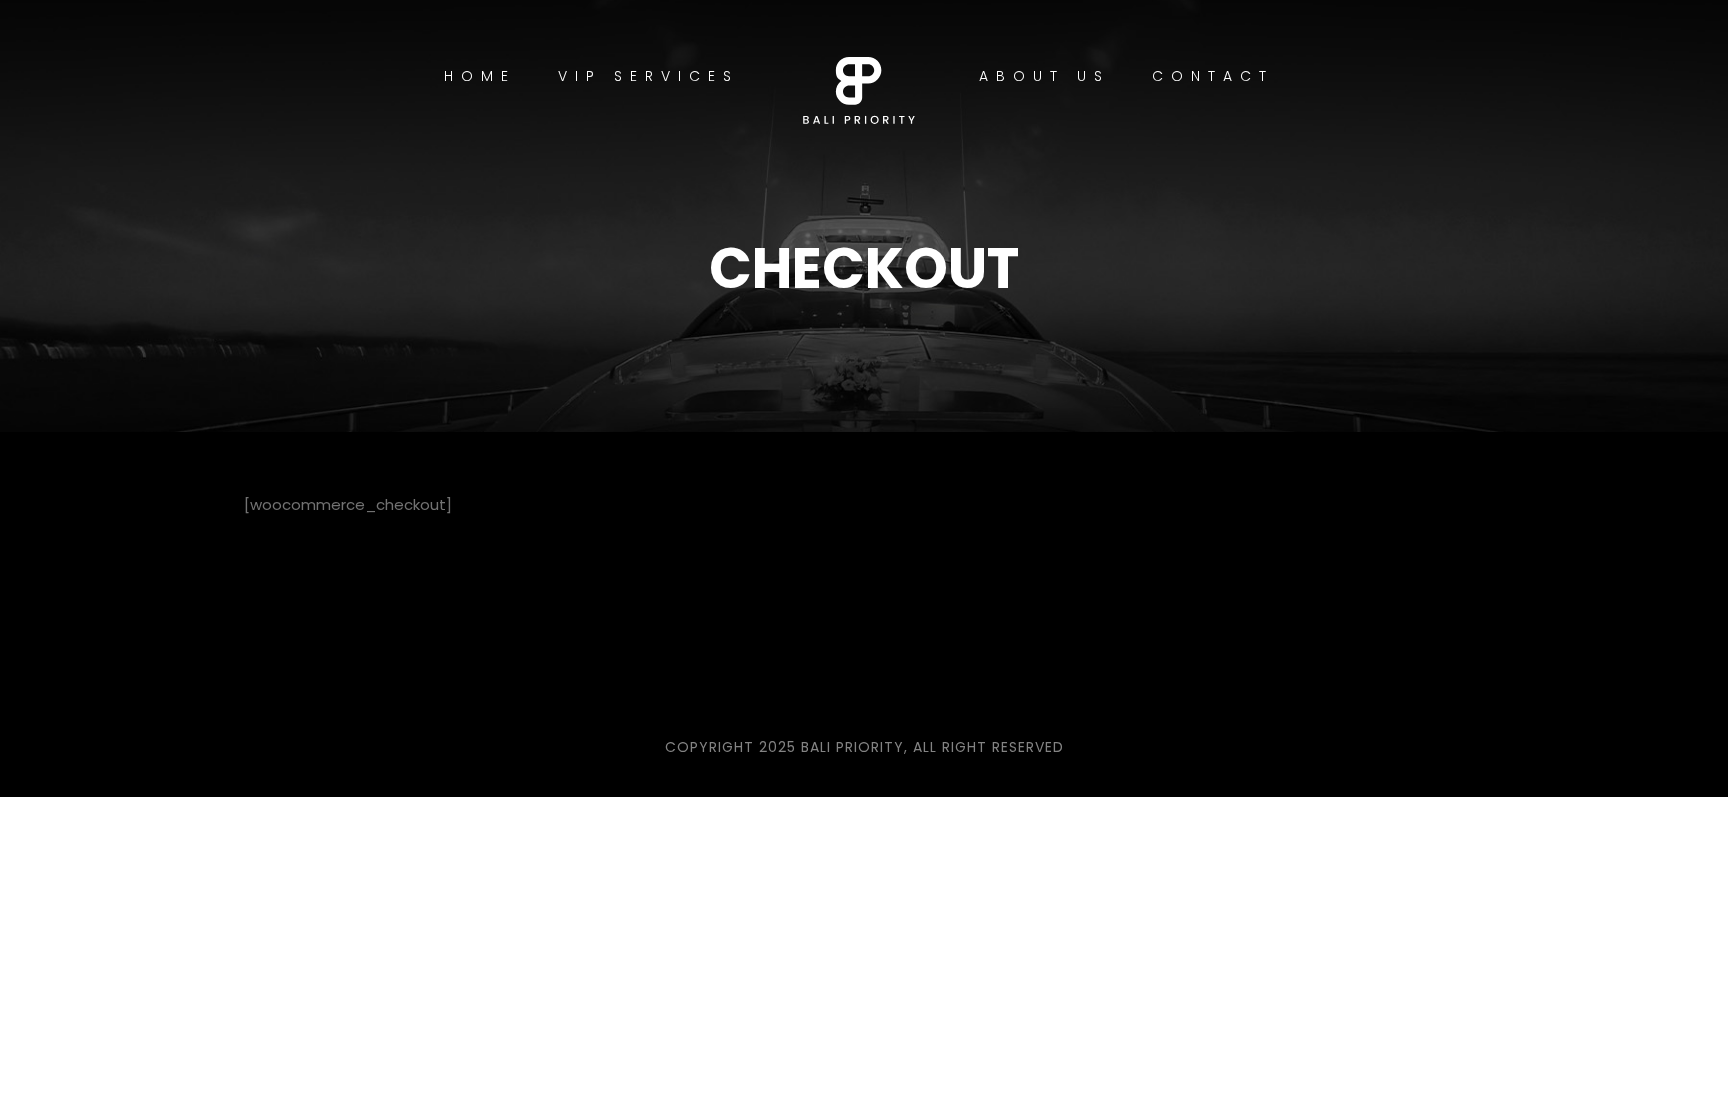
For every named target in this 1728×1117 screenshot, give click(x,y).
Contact (1213, 76)
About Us (1044, 76)
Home (480, 76)
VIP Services (648, 76)
